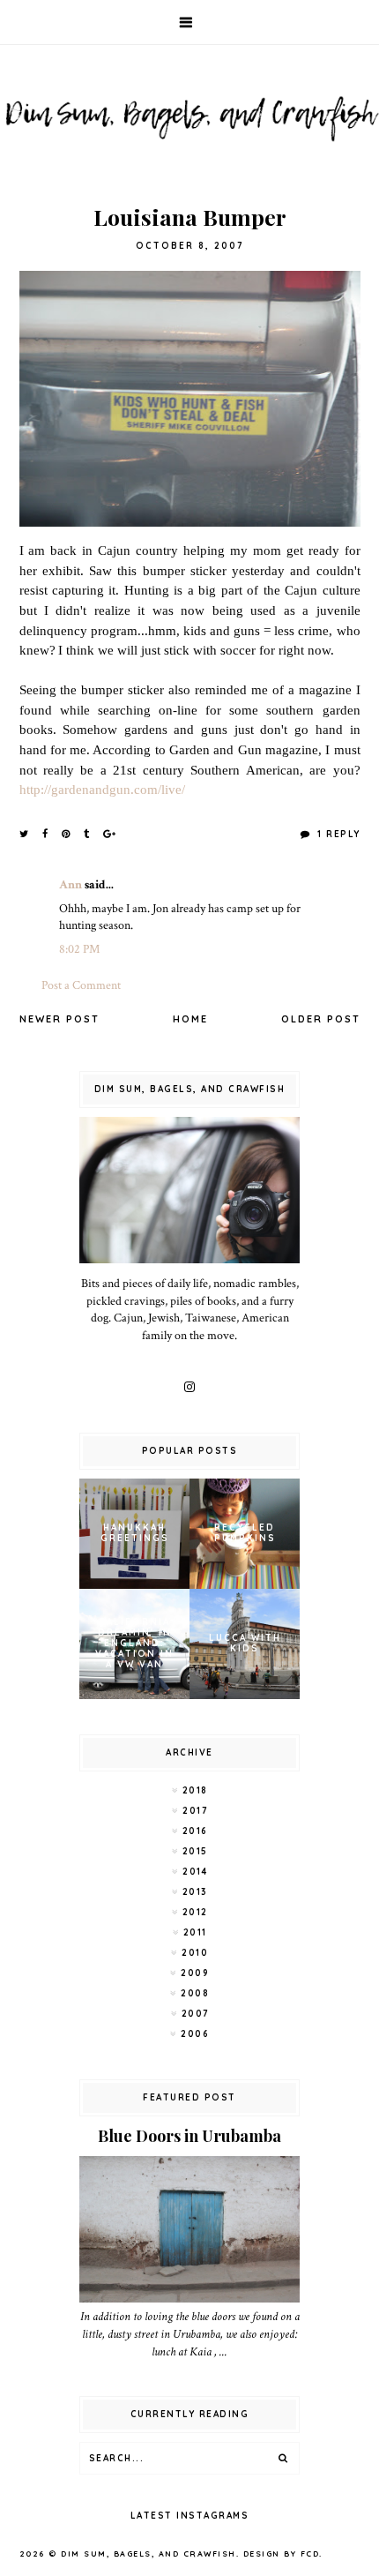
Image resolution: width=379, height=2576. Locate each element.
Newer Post (59, 1019)
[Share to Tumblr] (87, 834)
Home (190, 1019)
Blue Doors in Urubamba (189, 2136)
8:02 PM (79, 949)
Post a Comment (81, 985)
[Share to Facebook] (46, 834)
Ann (71, 885)
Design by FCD (282, 2554)
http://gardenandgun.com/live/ (102, 789)
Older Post (321, 1019)
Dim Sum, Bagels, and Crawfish (149, 2554)
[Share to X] (25, 834)
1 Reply (337, 834)
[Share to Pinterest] (67, 834)
